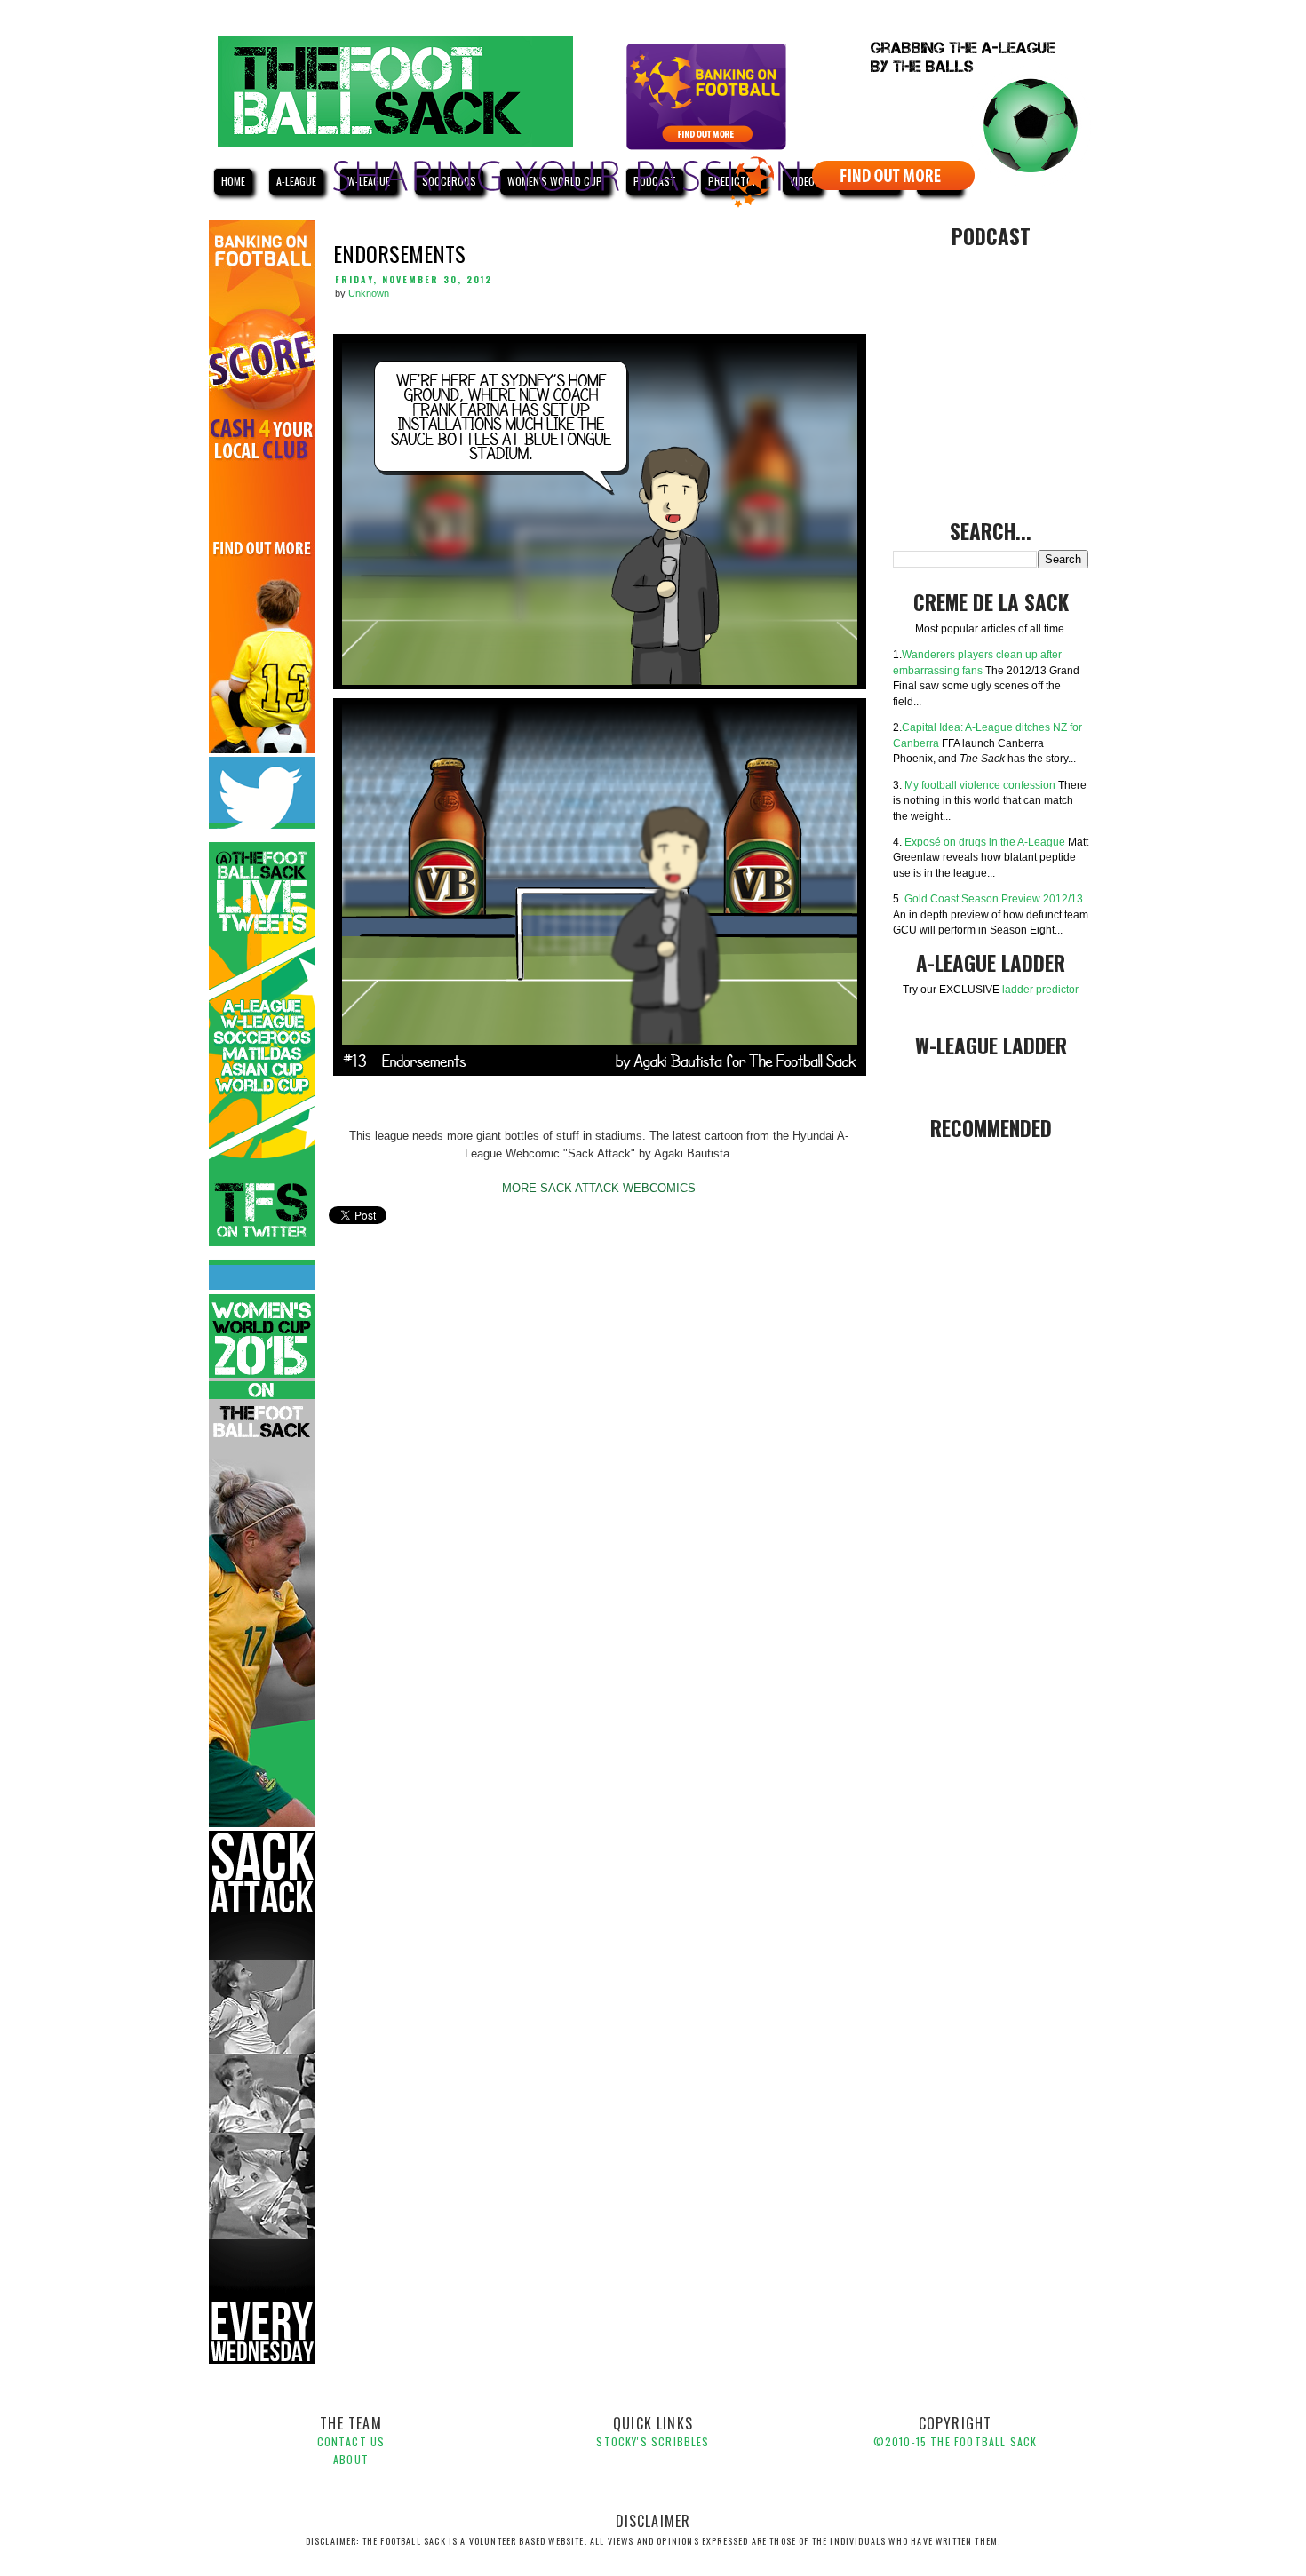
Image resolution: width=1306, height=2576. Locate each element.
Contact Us (351, 2441)
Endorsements (399, 253)
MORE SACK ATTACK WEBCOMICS (599, 1188)
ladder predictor (1040, 989)
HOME (233, 181)
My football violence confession (980, 785)
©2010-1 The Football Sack (955, 2441)
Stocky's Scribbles (653, 2441)
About (351, 2459)
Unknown (369, 293)
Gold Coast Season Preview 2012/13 (994, 898)
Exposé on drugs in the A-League (985, 842)
